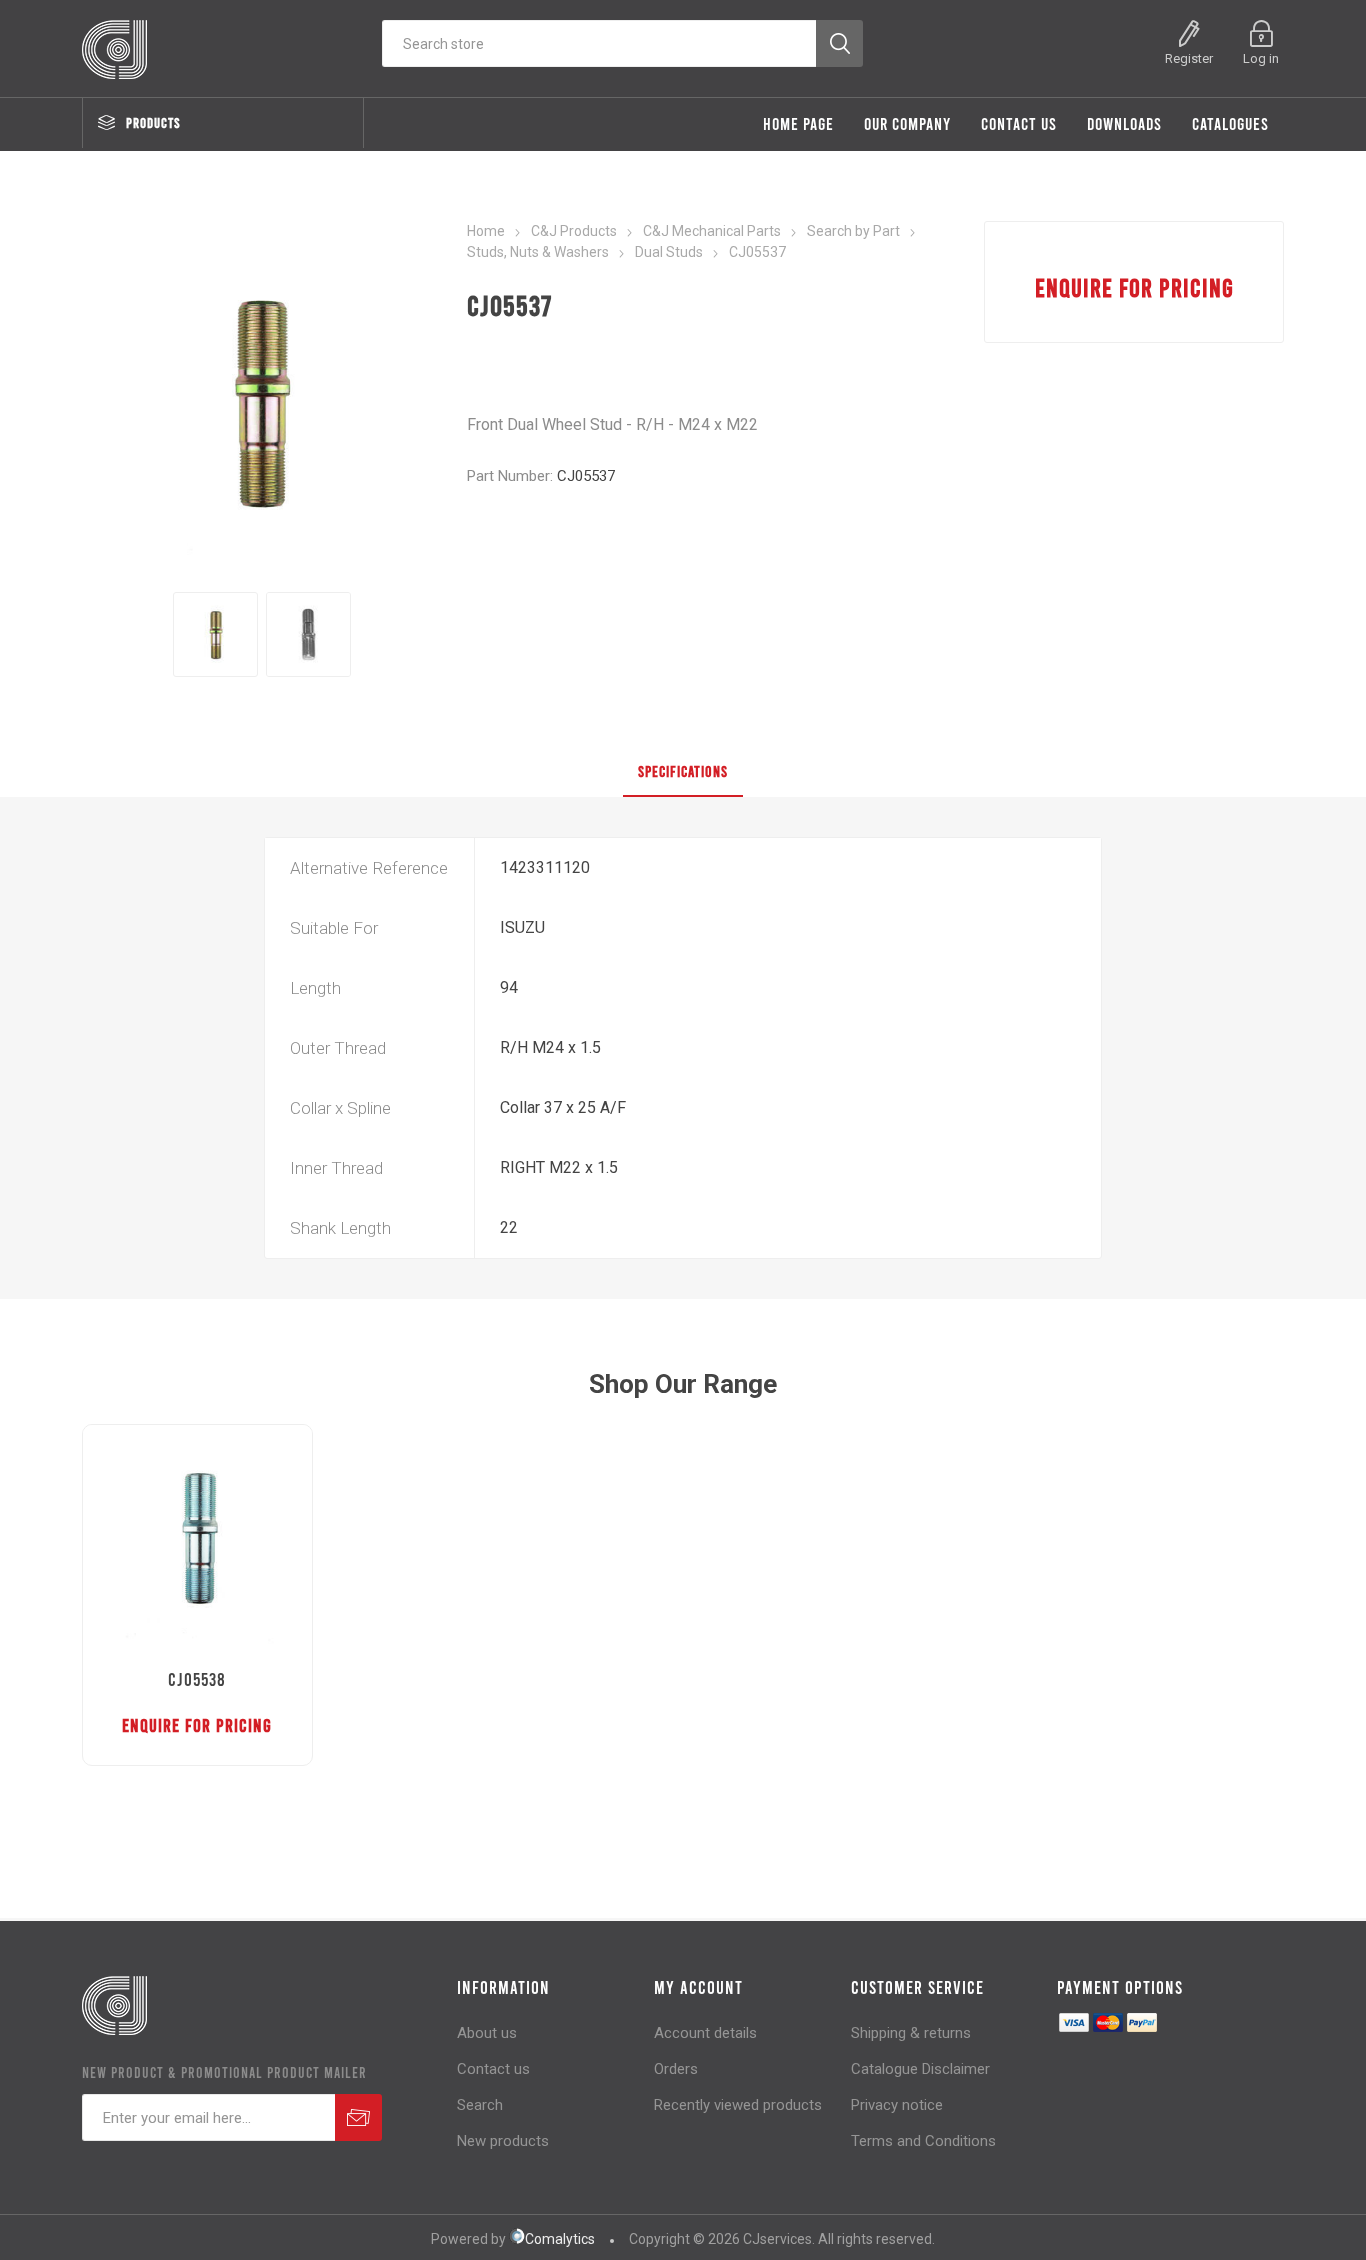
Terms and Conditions (923, 2141)
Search (480, 2105)
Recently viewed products (738, 2105)
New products (503, 2141)
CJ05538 (197, 1679)
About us (487, 2033)
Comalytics (560, 2239)
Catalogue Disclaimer (920, 2069)
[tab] (683, 772)
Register (1189, 58)
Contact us (493, 2069)
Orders (676, 2069)
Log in (1261, 58)
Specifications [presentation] (683, 771)
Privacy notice (897, 2105)
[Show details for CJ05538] (197, 1539)
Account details (705, 2033)
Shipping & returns (911, 2033)
